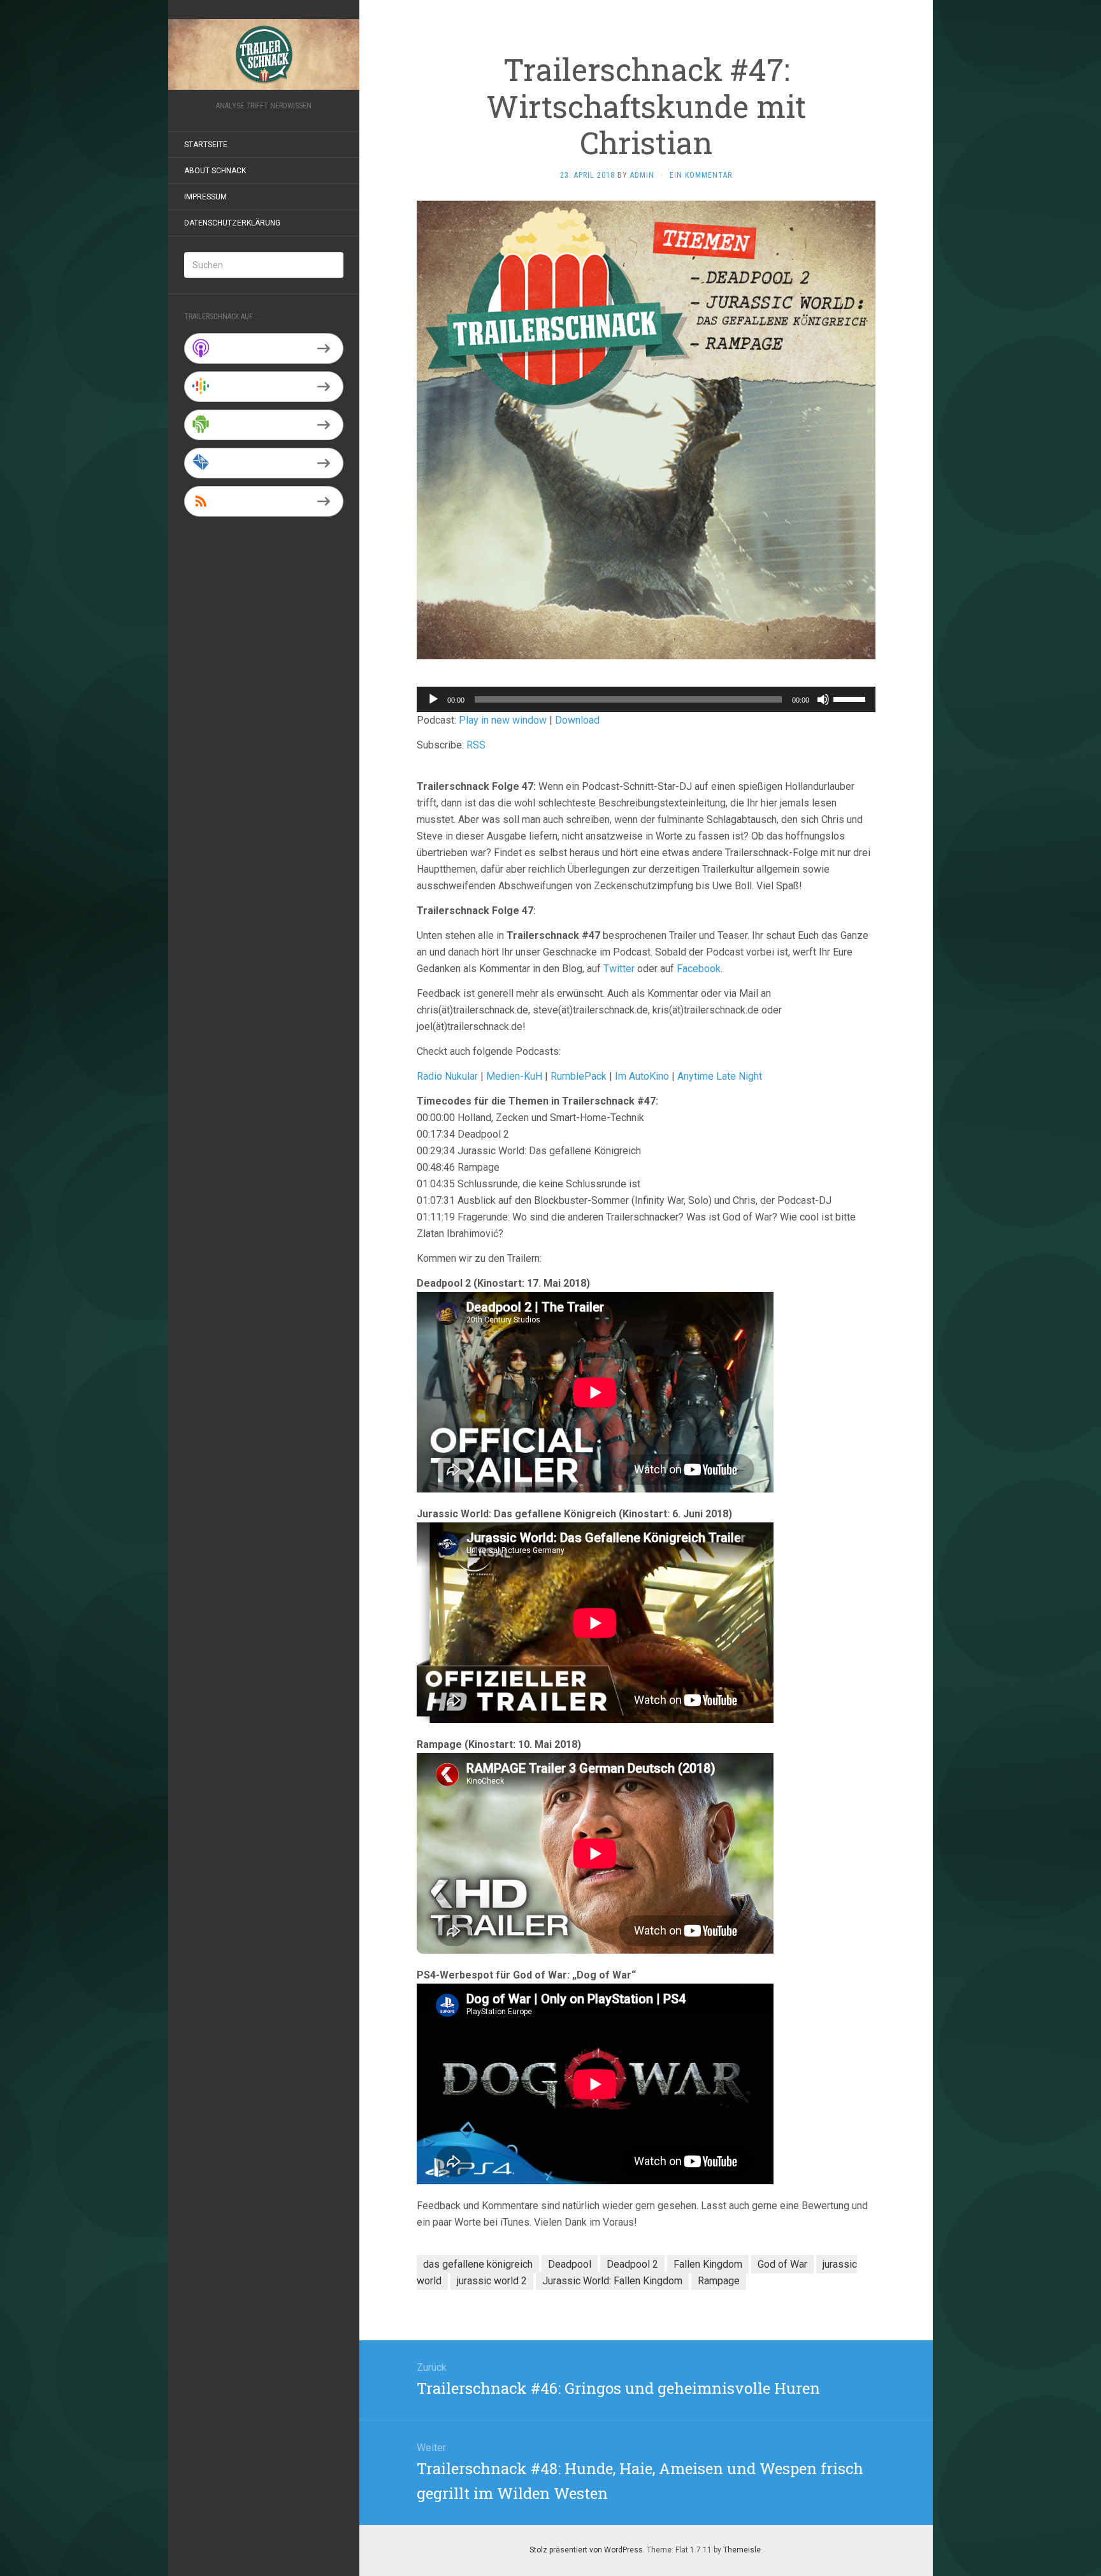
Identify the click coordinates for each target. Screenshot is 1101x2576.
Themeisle (742, 2550)
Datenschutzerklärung (232, 223)
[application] (646, 699)
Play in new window (503, 720)
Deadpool (570, 2264)
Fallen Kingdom (708, 2264)
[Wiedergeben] (433, 699)
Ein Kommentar (701, 175)
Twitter (619, 969)
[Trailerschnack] (264, 54)
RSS (476, 745)
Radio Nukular (447, 1076)
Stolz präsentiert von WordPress (586, 2550)
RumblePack (579, 1076)
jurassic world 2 (492, 2281)
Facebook (699, 969)
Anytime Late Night (720, 1076)
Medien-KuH (515, 1076)
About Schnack (215, 171)
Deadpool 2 (632, 2264)
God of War (782, 2264)
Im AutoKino (642, 1076)
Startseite (206, 145)
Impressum (205, 197)
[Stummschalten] (823, 699)
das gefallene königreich (478, 2264)
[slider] (851, 698)
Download (577, 720)
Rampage (719, 2281)
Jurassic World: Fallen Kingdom (612, 2281)
